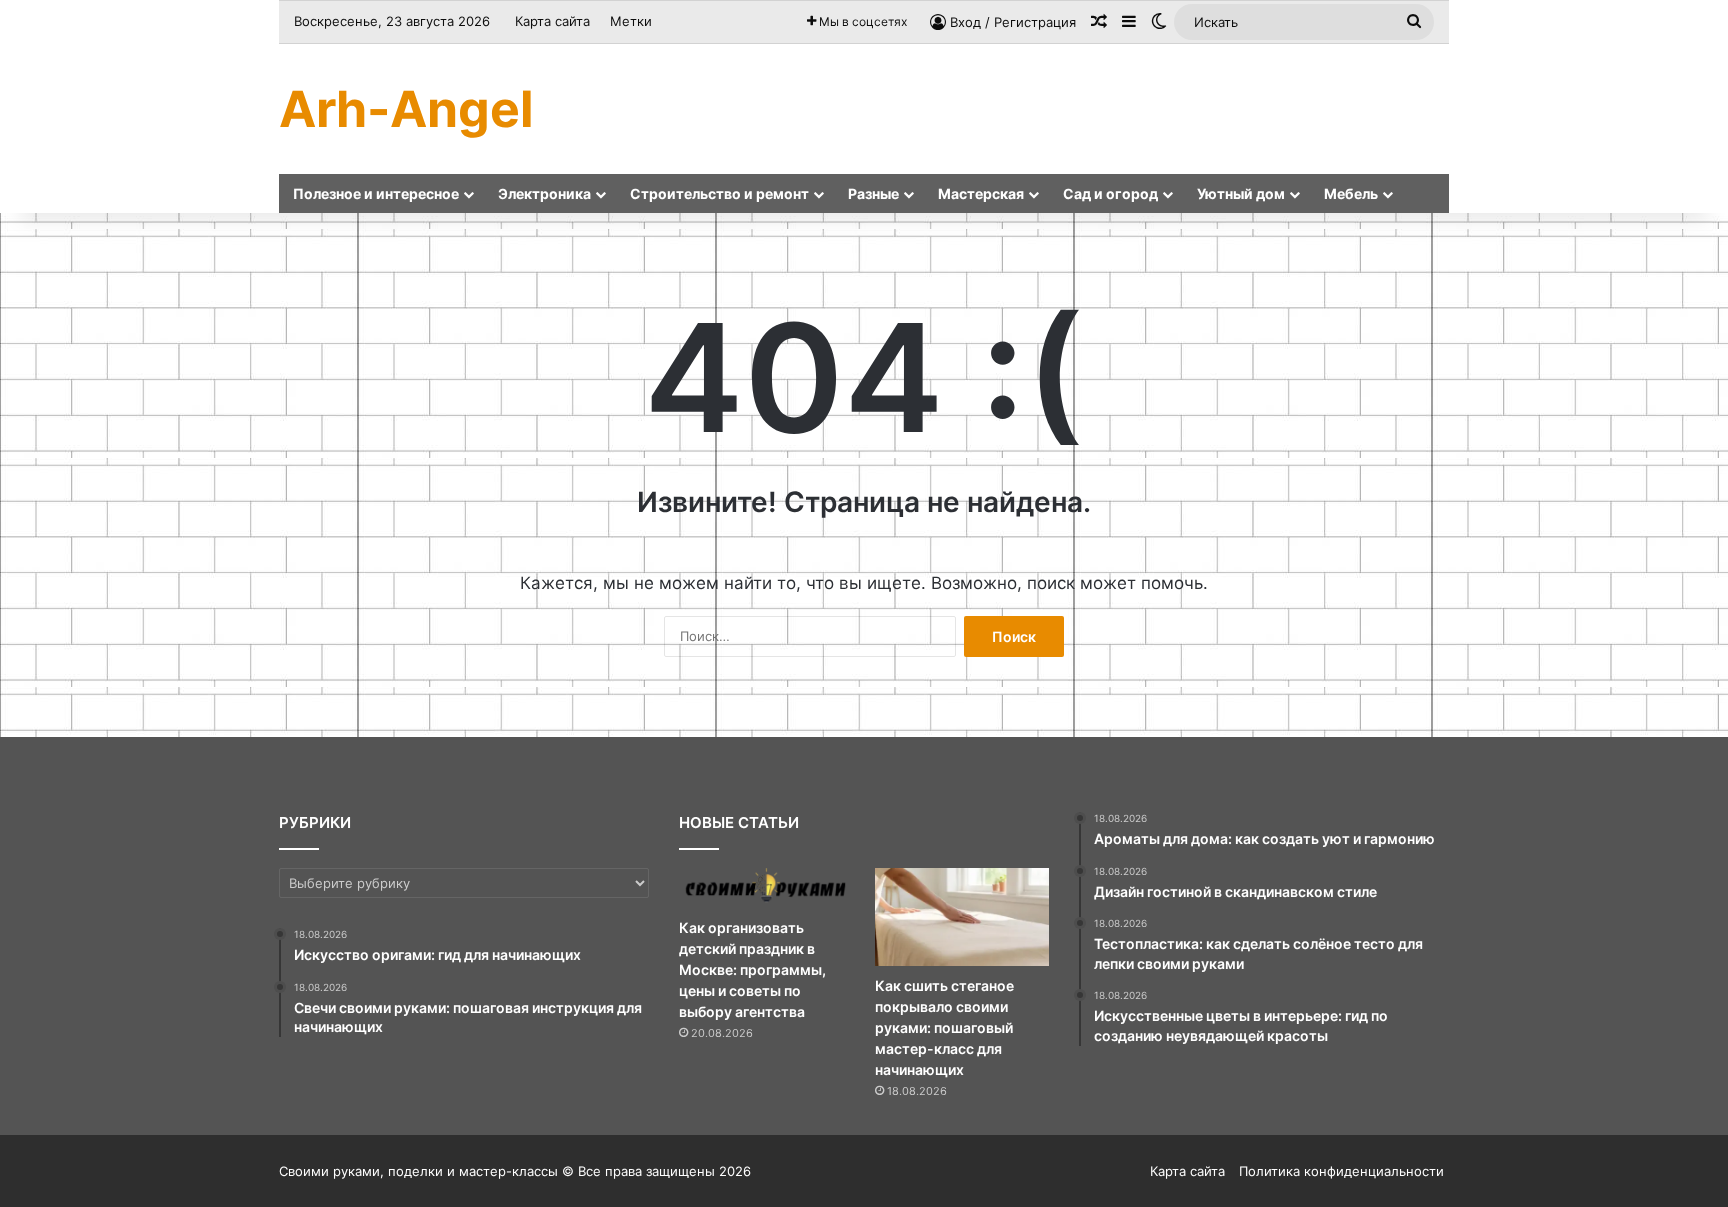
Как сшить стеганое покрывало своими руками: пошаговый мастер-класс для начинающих (944, 1027)
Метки (631, 21)
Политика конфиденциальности (1341, 1171)
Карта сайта (552, 21)
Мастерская (981, 193)
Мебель (1351, 193)
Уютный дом (1241, 193)
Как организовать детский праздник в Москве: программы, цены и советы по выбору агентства (752, 969)
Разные (873, 193)
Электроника (544, 193)
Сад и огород (1110, 193)
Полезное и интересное (376, 193)
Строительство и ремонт (719, 193)
